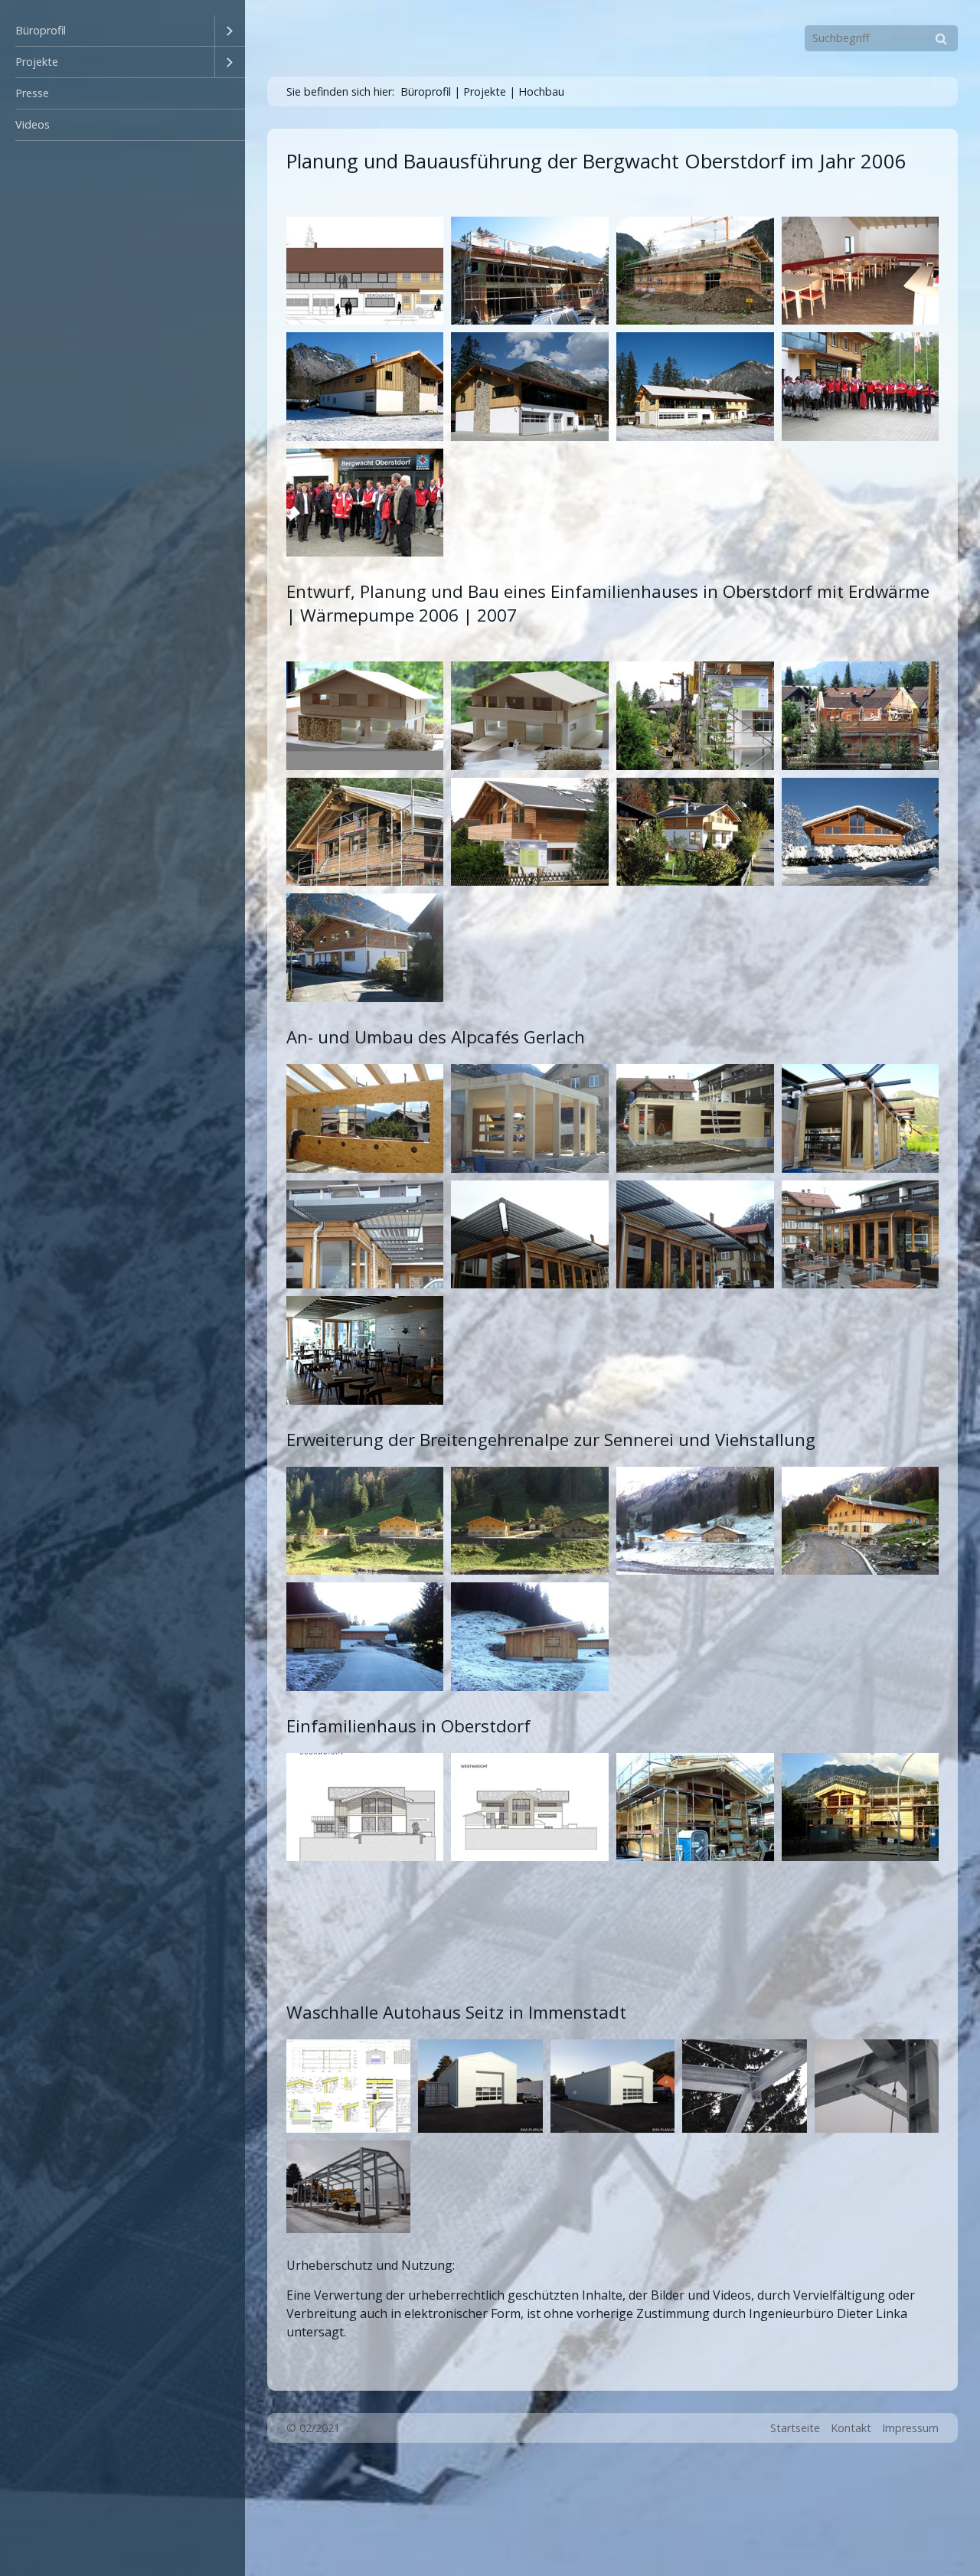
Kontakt (851, 2428)
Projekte (37, 62)
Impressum (910, 2428)
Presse (32, 93)
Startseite (795, 2428)
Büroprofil (41, 30)
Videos (33, 124)
